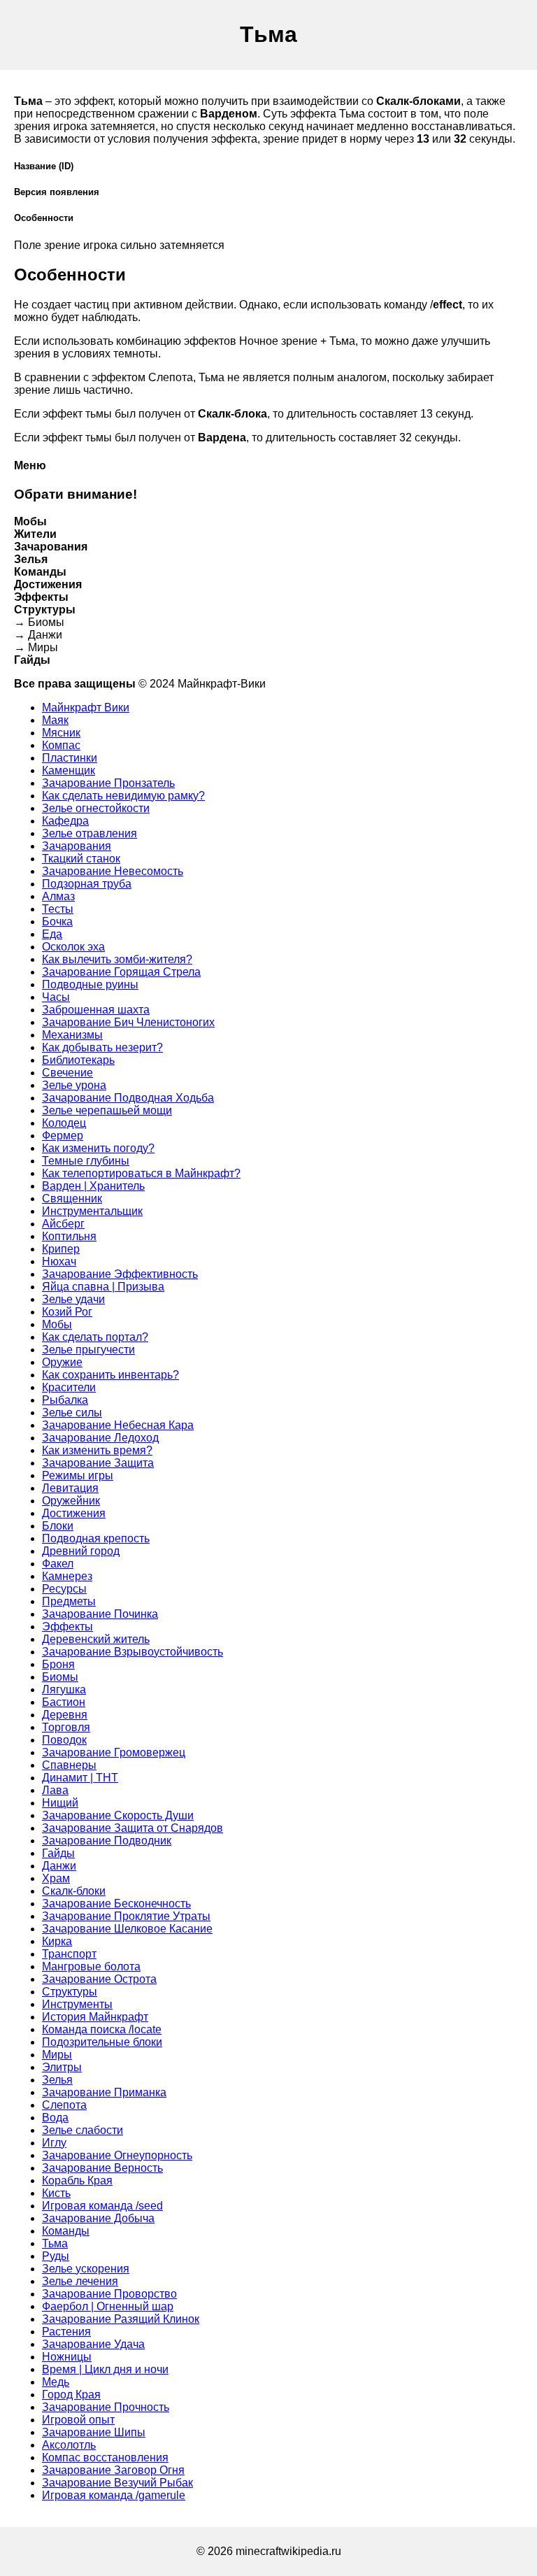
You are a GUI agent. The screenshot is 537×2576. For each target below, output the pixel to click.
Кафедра (65, 821)
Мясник (61, 733)
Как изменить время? (97, 1450)
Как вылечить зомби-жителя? (117, 959)
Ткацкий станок (81, 859)
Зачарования (77, 846)
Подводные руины (90, 984)
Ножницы (67, 2357)
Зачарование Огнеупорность (117, 2155)
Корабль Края (77, 2180)
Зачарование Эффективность (120, 1274)
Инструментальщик (92, 1211)
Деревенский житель (96, 1639)
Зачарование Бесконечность (116, 1903)
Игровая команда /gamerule (114, 2495)
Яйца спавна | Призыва (103, 1287)
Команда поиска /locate (102, 2029)
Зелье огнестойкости (96, 808)
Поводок (64, 1740)
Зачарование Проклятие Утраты (126, 1916)
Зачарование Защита (98, 1463)
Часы (56, 997)
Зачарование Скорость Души (118, 1815)
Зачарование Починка (100, 1614)
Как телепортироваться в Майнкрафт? (141, 1173)
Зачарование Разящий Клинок (121, 2319)
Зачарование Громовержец (114, 1752)
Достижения (74, 1513)
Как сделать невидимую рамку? (123, 796)
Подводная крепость (96, 1538)
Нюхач (59, 1261)
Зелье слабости (83, 2130)
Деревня (65, 1715)
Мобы (57, 1324)
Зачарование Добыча (98, 2218)
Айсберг (63, 1224)
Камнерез (67, 1576)
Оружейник (71, 1501)
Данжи (59, 1866)
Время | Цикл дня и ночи (105, 2369)
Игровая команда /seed (102, 2206)
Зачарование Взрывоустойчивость (133, 1652)
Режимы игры (78, 1475)
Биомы (60, 1677)
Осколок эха (73, 947)
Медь (56, 2382)
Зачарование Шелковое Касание (127, 1929)
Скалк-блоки (74, 1891)
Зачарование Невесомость (113, 871)
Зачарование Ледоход (100, 1438)
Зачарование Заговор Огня (113, 2470)
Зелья (57, 2080)
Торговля (66, 1727)
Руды (56, 2256)
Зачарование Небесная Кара (118, 1425)
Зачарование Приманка (104, 2092)
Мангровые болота (91, 1966)
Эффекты (67, 1627)
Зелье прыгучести (88, 1350)
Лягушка (64, 1689)
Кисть (56, 2193)
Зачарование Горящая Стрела (121, 972)
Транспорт (69, 1954)
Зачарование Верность (102, 2168)
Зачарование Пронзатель (108, 783)
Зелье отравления (89, 833)
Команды (66, 2231)
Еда (52, 934)
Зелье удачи (73, 1299)
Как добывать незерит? (102, 1047)
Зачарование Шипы (94, 2432)
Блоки (58, 1526)
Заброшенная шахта (96, 1010)
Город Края (71, 2394)
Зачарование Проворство (109, 2294)
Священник (72, 1198)
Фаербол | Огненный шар (108, 2306)
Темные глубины (86, 1161)
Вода (55, 2118)
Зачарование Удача (93, 2344)
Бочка (57, 921)
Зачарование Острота (99, 1979)
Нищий (60, 1803)
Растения (66, 2332)
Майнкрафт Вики (86, 707)
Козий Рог (67, 1312)
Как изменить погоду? (98, 1148)
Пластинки (70, 758)
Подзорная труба (87, 884)
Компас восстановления (105, 2457)
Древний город (81, 1551)
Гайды (58, 1853)
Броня (58, 1664)
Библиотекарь (78, 1060)
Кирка (57, 1941)
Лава (55, 1790)
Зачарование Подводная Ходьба (128, 1098)
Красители (69, 1387)
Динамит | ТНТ (80, 1778)
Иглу (54, 2143)
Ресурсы (64, 1589)
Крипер (61, 1249)
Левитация (70, 1488)
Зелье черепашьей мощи (107, 1110)
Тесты (58, 909)
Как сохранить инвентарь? (110, 1375)
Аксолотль (69, 2445)
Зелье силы (72, 1412)
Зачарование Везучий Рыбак (117, 2483)
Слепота (64, 2105)
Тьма (55, 2243)
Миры (57, 2055)
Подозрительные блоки (102, 2042)
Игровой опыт (78, 2420)
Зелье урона (74, 1085)
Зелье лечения (80, 2281)
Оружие (62, 1362)
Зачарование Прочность (106, 2407)
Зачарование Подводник (107, 1841)
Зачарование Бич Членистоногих (128, 1022)
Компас (61, 745)
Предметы (69, 1601)
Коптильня (69, 1236)
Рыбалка (65, 1400)
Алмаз (58, 896)
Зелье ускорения (86, 2269)
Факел (58, 1564)
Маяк (55, 720)
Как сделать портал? (95, 1337)
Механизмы (72, 1035)
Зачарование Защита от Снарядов (133, 1828)
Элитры (62, 2067)
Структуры (70, 1992)
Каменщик (69, 770)
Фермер (63, 1136)
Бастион (64, 1702)
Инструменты (77, 2004)
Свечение (67, 1073)
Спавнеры (69, 1765)
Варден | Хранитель (93, 1186)
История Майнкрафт (95, 2017)
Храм (56, 1878)
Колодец (64, 1123)
